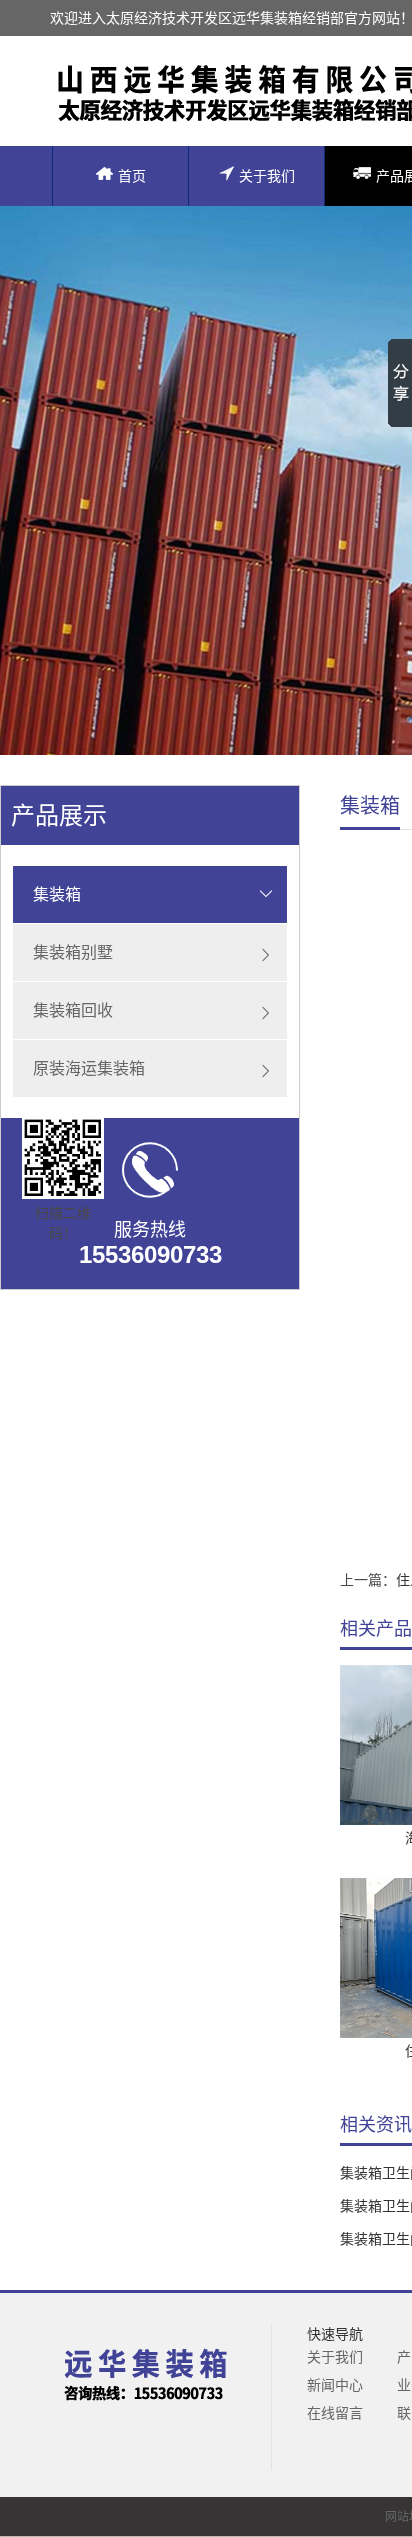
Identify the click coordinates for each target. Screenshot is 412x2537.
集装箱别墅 (73, 952)
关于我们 (267, 176)
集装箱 (57, 894)
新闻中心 (335, 2385)
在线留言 (335, 2413)
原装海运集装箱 (89, 1068)
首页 (132, 176)
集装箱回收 (73, 1010)
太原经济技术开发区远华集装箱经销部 (225, 18)
